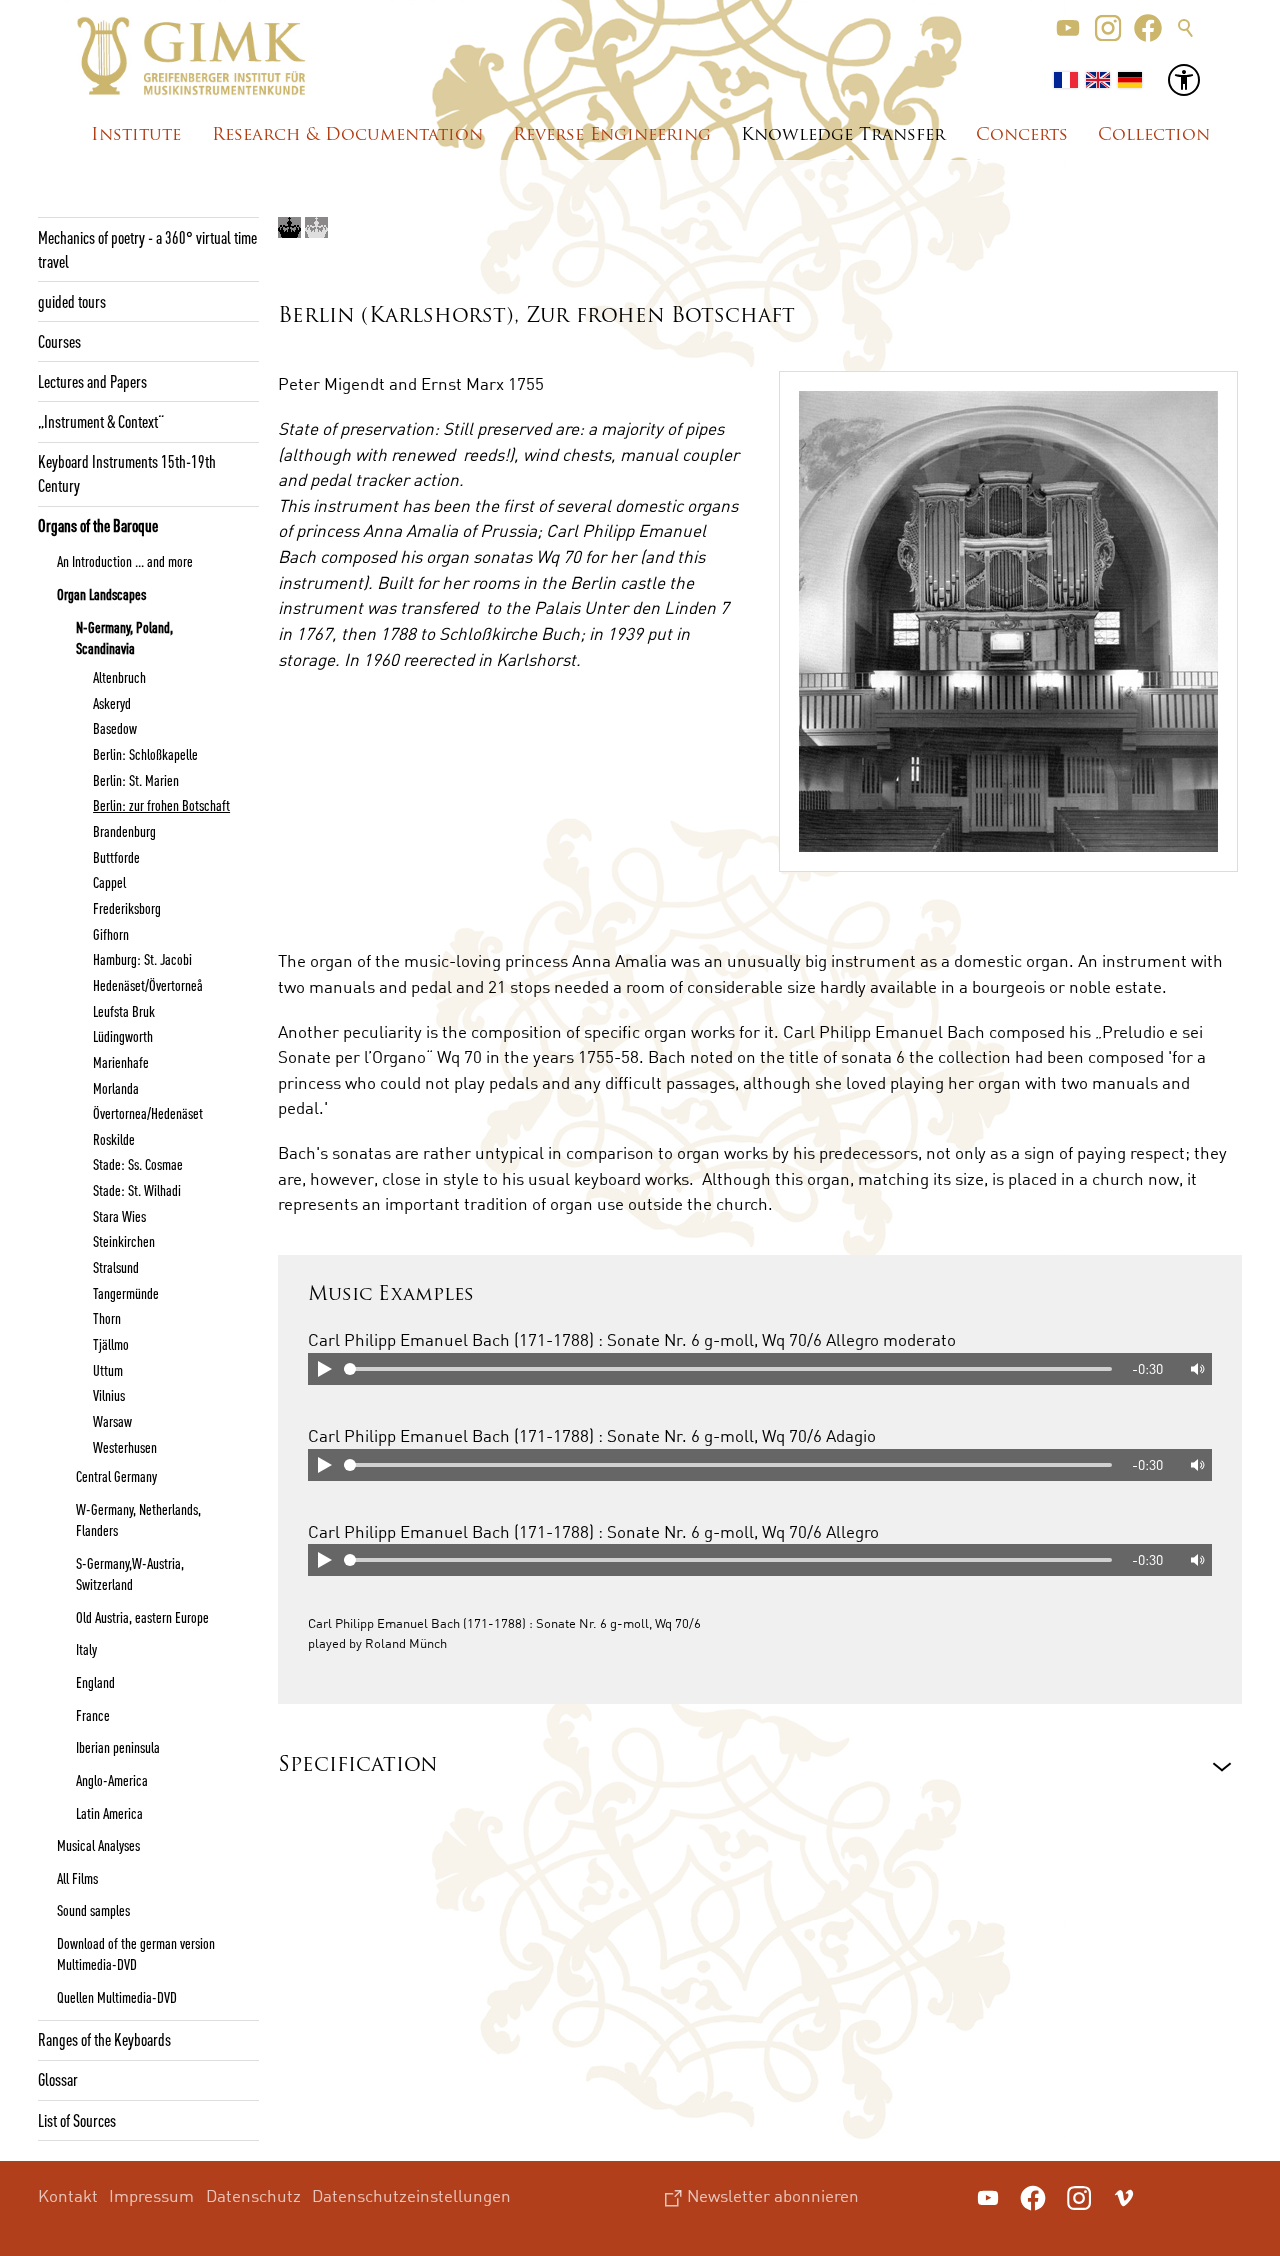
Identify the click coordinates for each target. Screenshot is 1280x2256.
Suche (1186, 28)
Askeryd (112, 703)
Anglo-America (112, 1780)
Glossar (58, 2079)
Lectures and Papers (92, 381)
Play (324, 1369)
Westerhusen (125, 1447)
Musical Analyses (98, 1845)
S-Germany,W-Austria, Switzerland (130, 1573)
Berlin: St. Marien (136, 780)
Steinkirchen (124, 1241)
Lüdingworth (123, 1036)
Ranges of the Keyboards (104, 2039)
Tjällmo (111, 1344)
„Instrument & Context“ (101, 421)
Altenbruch (119, 677)
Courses (59, 341)
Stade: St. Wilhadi (137, 1190)
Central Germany (116, 1476)
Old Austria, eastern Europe (142, 1617)
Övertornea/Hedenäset (148, 1113)
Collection (1154, 135)
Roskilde (114, 1139)
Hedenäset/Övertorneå (148, 985)
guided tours (72, 301)
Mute (1196, 1369)
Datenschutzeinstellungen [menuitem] (411, 2195)
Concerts (1022, 135)
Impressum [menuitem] (151, 2195)
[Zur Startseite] (191, 56)
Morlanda (116, 1088)
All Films (77, 1878)
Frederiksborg (127, 908)
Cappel (109, 882)
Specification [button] (357, 1765)
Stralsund (116, 1267)
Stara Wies (119, 1216)
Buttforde (116, 857)
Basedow (115, 728)
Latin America (109, 1813)
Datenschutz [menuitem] (253, 2195)
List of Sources (77, 2120)
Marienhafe (121, 1062)
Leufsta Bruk (124, 1011)
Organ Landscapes (101, 594)
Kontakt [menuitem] (68, 2195)
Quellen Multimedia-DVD (117, 1997)
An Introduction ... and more (125, 561)
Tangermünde (126, 1293)
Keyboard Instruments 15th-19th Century (127, 473)
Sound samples (93, 1910)
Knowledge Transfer (843, 135)
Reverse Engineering (612, 135)
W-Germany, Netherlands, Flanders (138, 1519)
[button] (1068, 28)
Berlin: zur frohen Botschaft (161, 805)
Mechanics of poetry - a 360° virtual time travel (147, 249)
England (95, 1682)
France (93, 1715)
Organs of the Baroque (98, 525)
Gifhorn (111, 934)
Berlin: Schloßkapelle (145, 754)
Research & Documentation (347, 135)
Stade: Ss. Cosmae (138, 1164)
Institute (136, 135)
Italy (86, 1649)
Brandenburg (124, 831)
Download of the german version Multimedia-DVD (136, 1953)
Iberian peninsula (118, 1747)
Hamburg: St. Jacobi (142, 959)
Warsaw (112, 1421)
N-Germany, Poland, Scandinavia (124, 637)
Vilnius (109, 1395)
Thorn (107, 1318)
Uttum (108, 1370)
